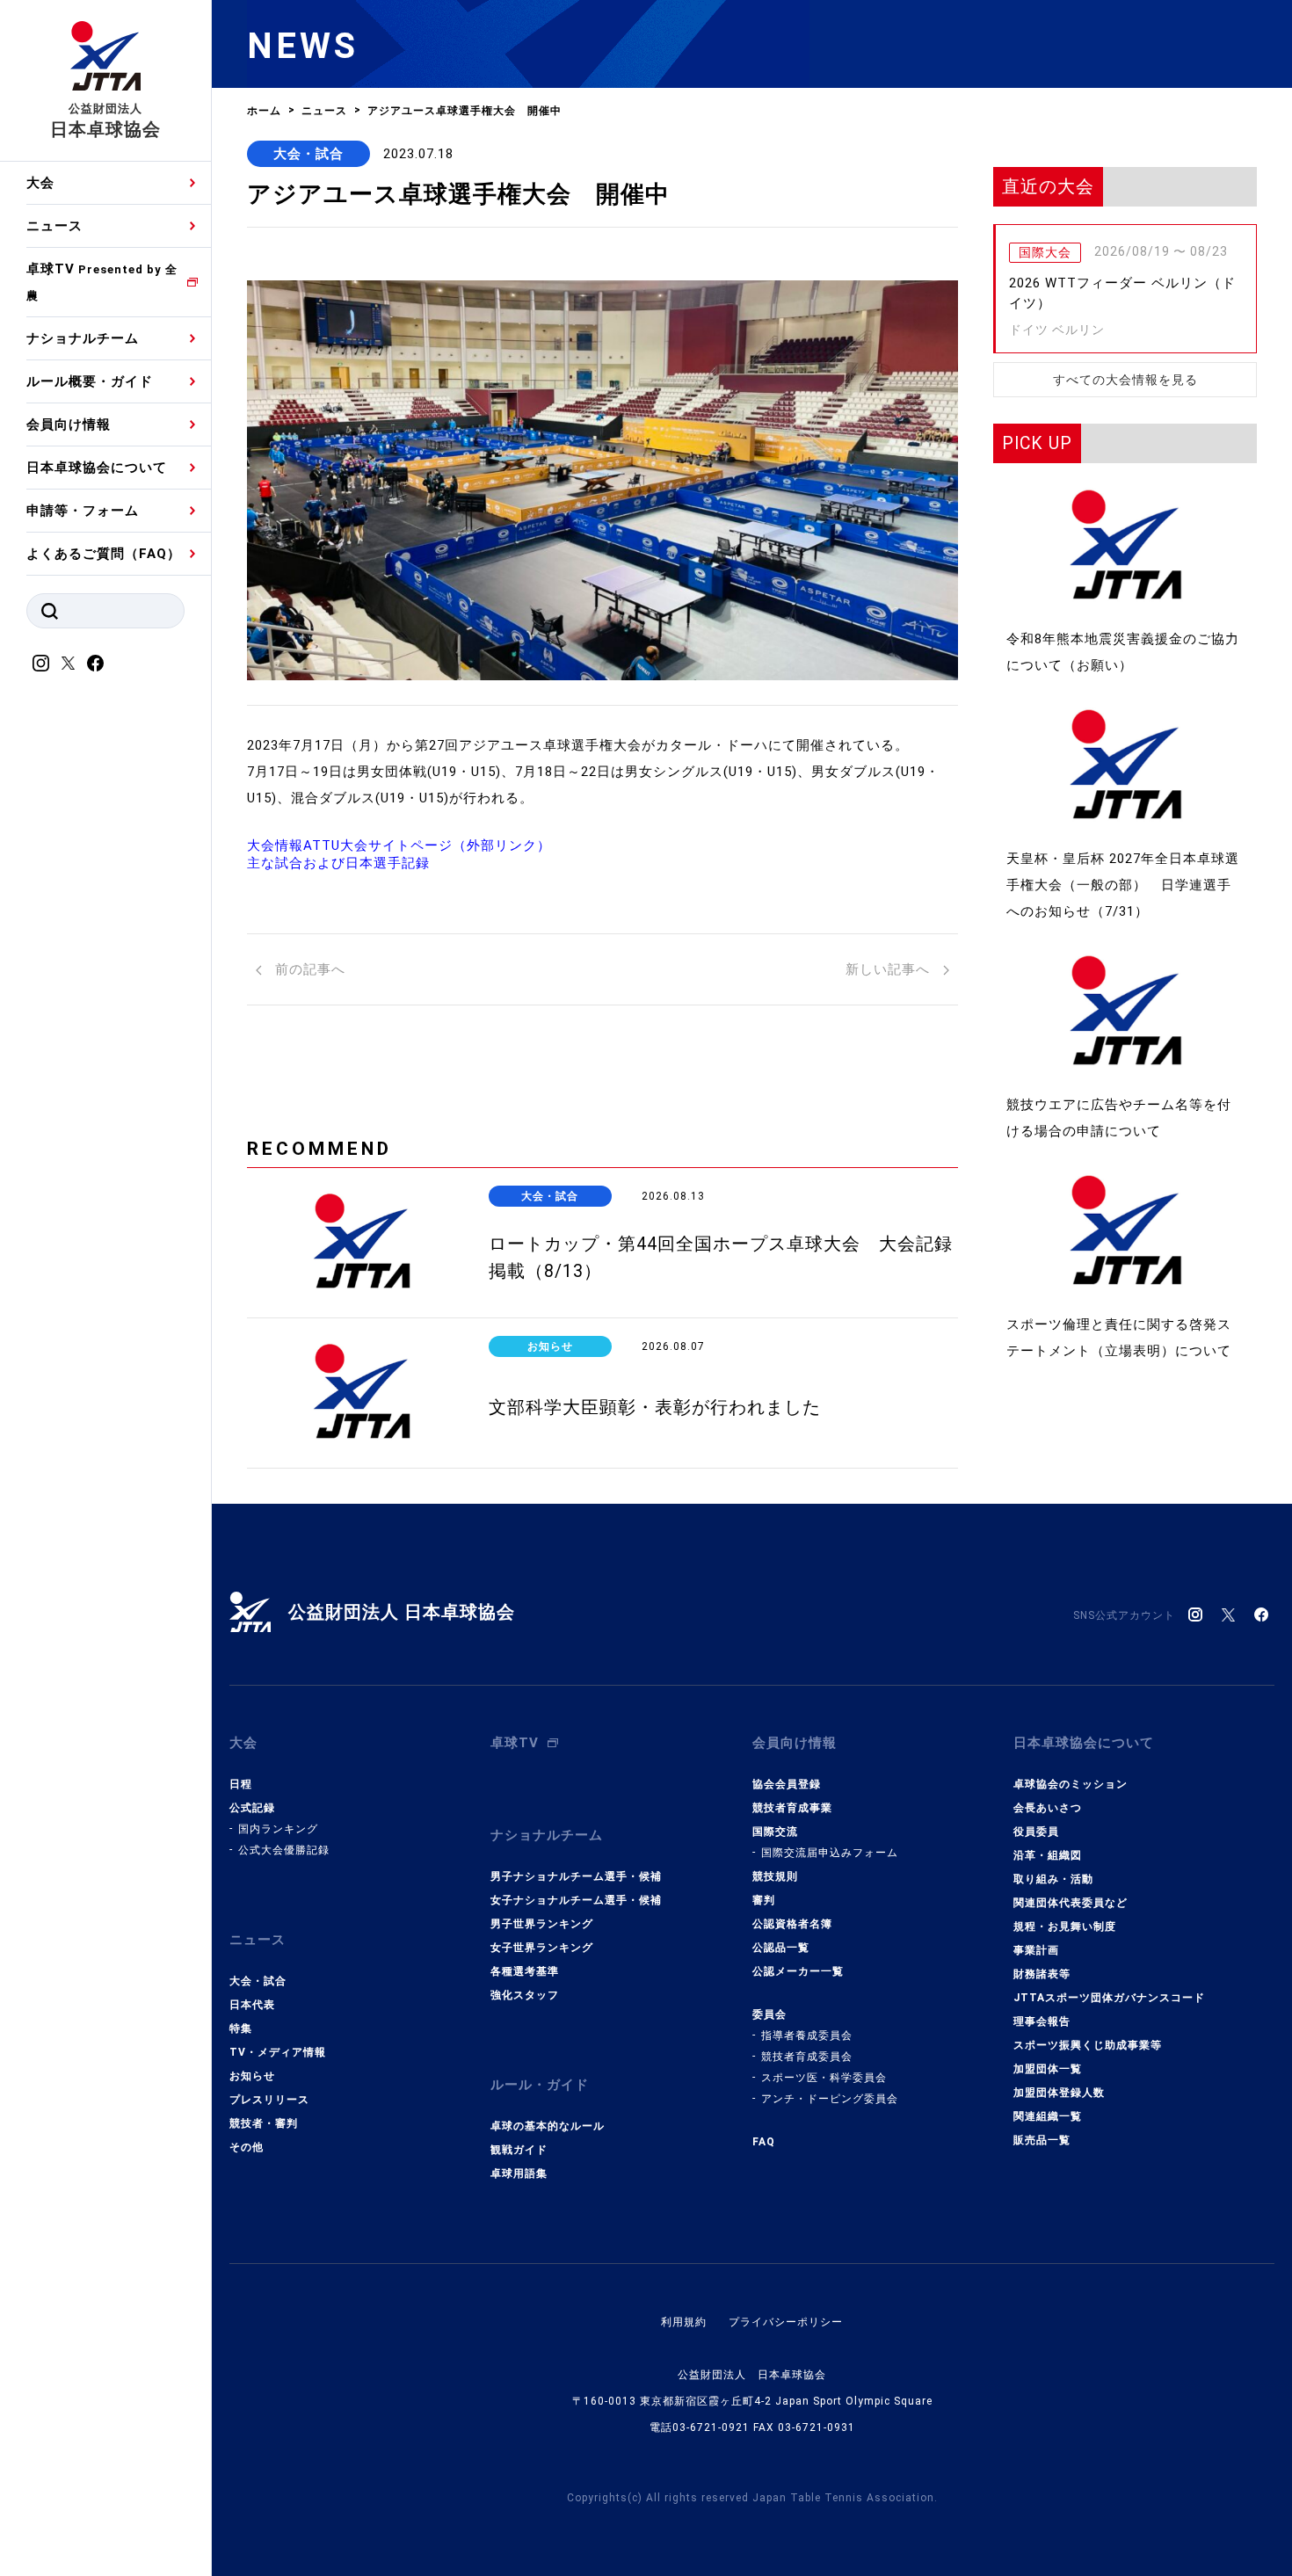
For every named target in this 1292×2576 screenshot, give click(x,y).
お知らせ (252, 2076)
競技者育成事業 (792, 1808)
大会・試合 (308, 154)
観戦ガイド (519, 2150)
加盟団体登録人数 (1059, 2093)
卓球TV (102, 282)
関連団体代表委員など (1071, 1903)
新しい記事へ (890, 969)
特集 (241, 2028)
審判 (764, 1900)
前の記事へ (308, 969)
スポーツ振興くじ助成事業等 (1088, 2045)
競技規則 (775, 1876)
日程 (241, 1784)
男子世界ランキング (542, 1924)
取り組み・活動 (1053, 1879)
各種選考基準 (525, 1971)
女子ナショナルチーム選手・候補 (576, 1900)
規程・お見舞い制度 (1065, 1927)
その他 (247, 2147)
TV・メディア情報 (278, 2052)
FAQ (764, 2142)
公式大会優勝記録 (284, 1850)
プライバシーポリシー (786, 2322)
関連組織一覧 (1048, 2116)
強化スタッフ (525, 1995)
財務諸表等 (1042, 1974)
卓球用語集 (519, 2173)
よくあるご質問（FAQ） (104, 554)
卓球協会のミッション (1071, 1784)
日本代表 (252, 2005)
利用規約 (684, 2322)
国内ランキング (278, 1829)
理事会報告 (1042, 2021)
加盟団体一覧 (1048, 2069)
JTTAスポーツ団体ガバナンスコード (1109, 1998)
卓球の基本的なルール (548, 2126)
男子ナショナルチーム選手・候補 (576, 1876)
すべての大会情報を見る (1125, 380)
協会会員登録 (787, 1784)
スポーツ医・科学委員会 (824, 2078)
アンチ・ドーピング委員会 (830, 2099)
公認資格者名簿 (792, 1924)
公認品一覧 (781, 1948)
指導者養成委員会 (807, 2035)
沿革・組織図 (1048, 1855)
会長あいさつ (1048, 1808)
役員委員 (1036, 1832)
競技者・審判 (264, 2123)
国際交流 (775, 1832)
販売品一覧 (1042, 2140)
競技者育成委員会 (807, 2057)
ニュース (54, 226)
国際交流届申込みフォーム (830, 1853)
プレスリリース (269, 2100)
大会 (40, 183)
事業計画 (1036, 1950)
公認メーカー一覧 (798, 1971)
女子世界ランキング (542, 1948)
